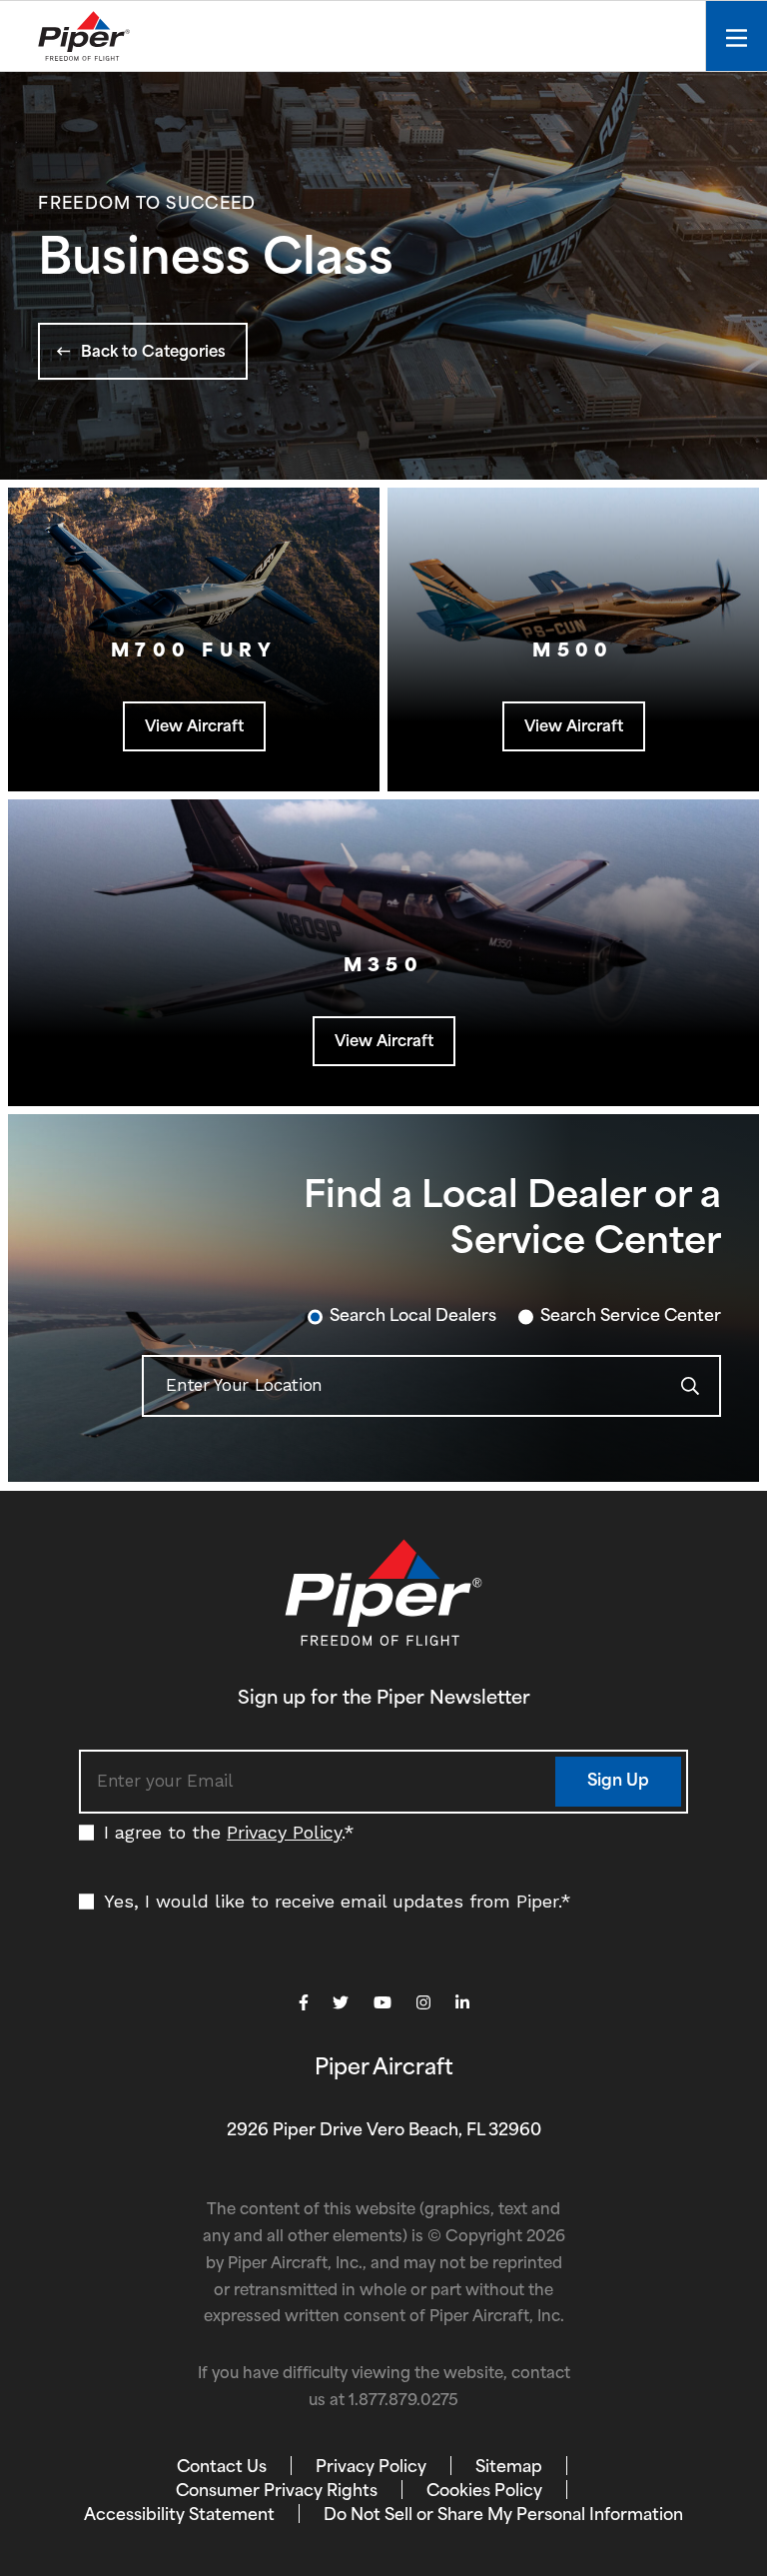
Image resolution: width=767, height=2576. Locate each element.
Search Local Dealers (413, 1317)
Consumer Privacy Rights (277, 2492)
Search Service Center (631, 1317)
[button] (142, 351)
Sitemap (509, 2468)
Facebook (304, 2002)
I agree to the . (229, 1832)
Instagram (423, 2002)
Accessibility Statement (179, 2516)
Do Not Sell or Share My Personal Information (503, 2516)
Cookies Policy (484, 2492)
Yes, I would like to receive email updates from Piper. (338, 1901)
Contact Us (222, 2468)
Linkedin (462, 2002)
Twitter (341, 2002)
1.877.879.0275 (403, 2402)
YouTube (383, 2002)
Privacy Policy (284, 1832)
